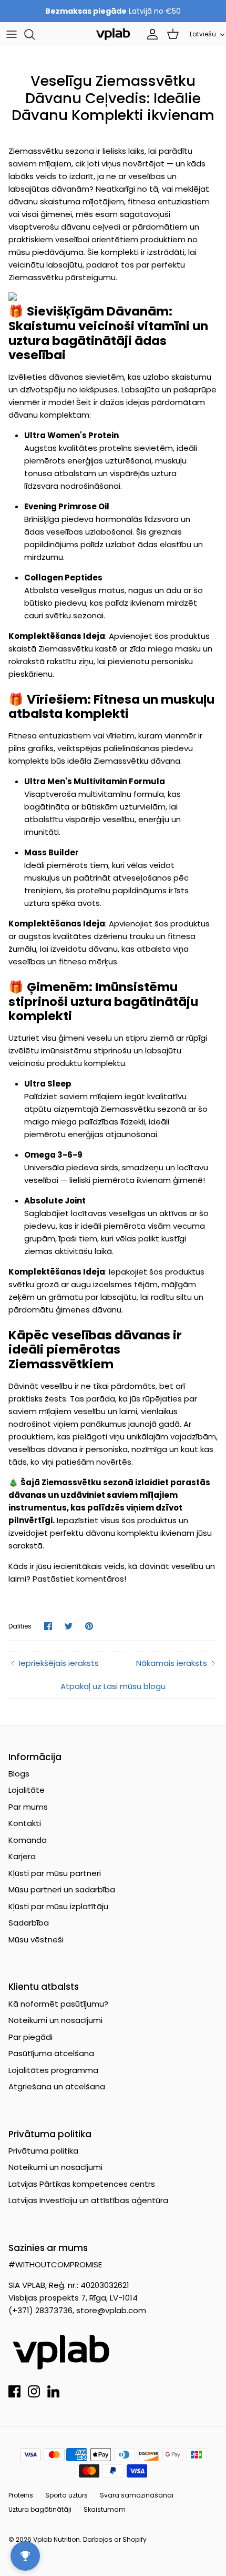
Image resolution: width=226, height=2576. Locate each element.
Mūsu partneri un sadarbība (62, 1889)
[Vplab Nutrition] (113, 34)
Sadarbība (29, 1923)
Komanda (28, 1840)
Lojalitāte (27, 1790)
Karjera (22, 1856)
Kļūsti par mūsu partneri (55, 1873)
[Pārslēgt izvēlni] (12, 34)
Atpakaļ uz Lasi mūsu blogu (113, 1686)
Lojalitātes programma (53, 2070)
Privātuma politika (43, 2151)
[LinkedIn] (53, 2391)
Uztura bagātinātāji (40, 2509)
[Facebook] (14, 2391)
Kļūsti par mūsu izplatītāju (58, 1906)
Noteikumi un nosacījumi (55, 2020)
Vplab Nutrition (56, 2539)
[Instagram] (34, 2391)
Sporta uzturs (66, 2495)
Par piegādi (30, 2037)
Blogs (19, 1774)
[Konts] (150, 34)
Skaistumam (105, 2509)
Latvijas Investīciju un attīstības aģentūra (88, 2200)
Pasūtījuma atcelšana (51, 2053)
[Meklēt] (35, 34)
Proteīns (21, 2495)
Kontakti (25, 1823)
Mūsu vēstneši (36, 1940)
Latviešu (203, 34)
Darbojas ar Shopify (115, 2539)
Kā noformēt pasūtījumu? (58, 2004)
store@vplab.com (111, 2310)
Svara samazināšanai (137, 2495)
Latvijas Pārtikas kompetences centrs (82, 2184)
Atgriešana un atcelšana (57, 2086)
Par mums (28, 1807)
